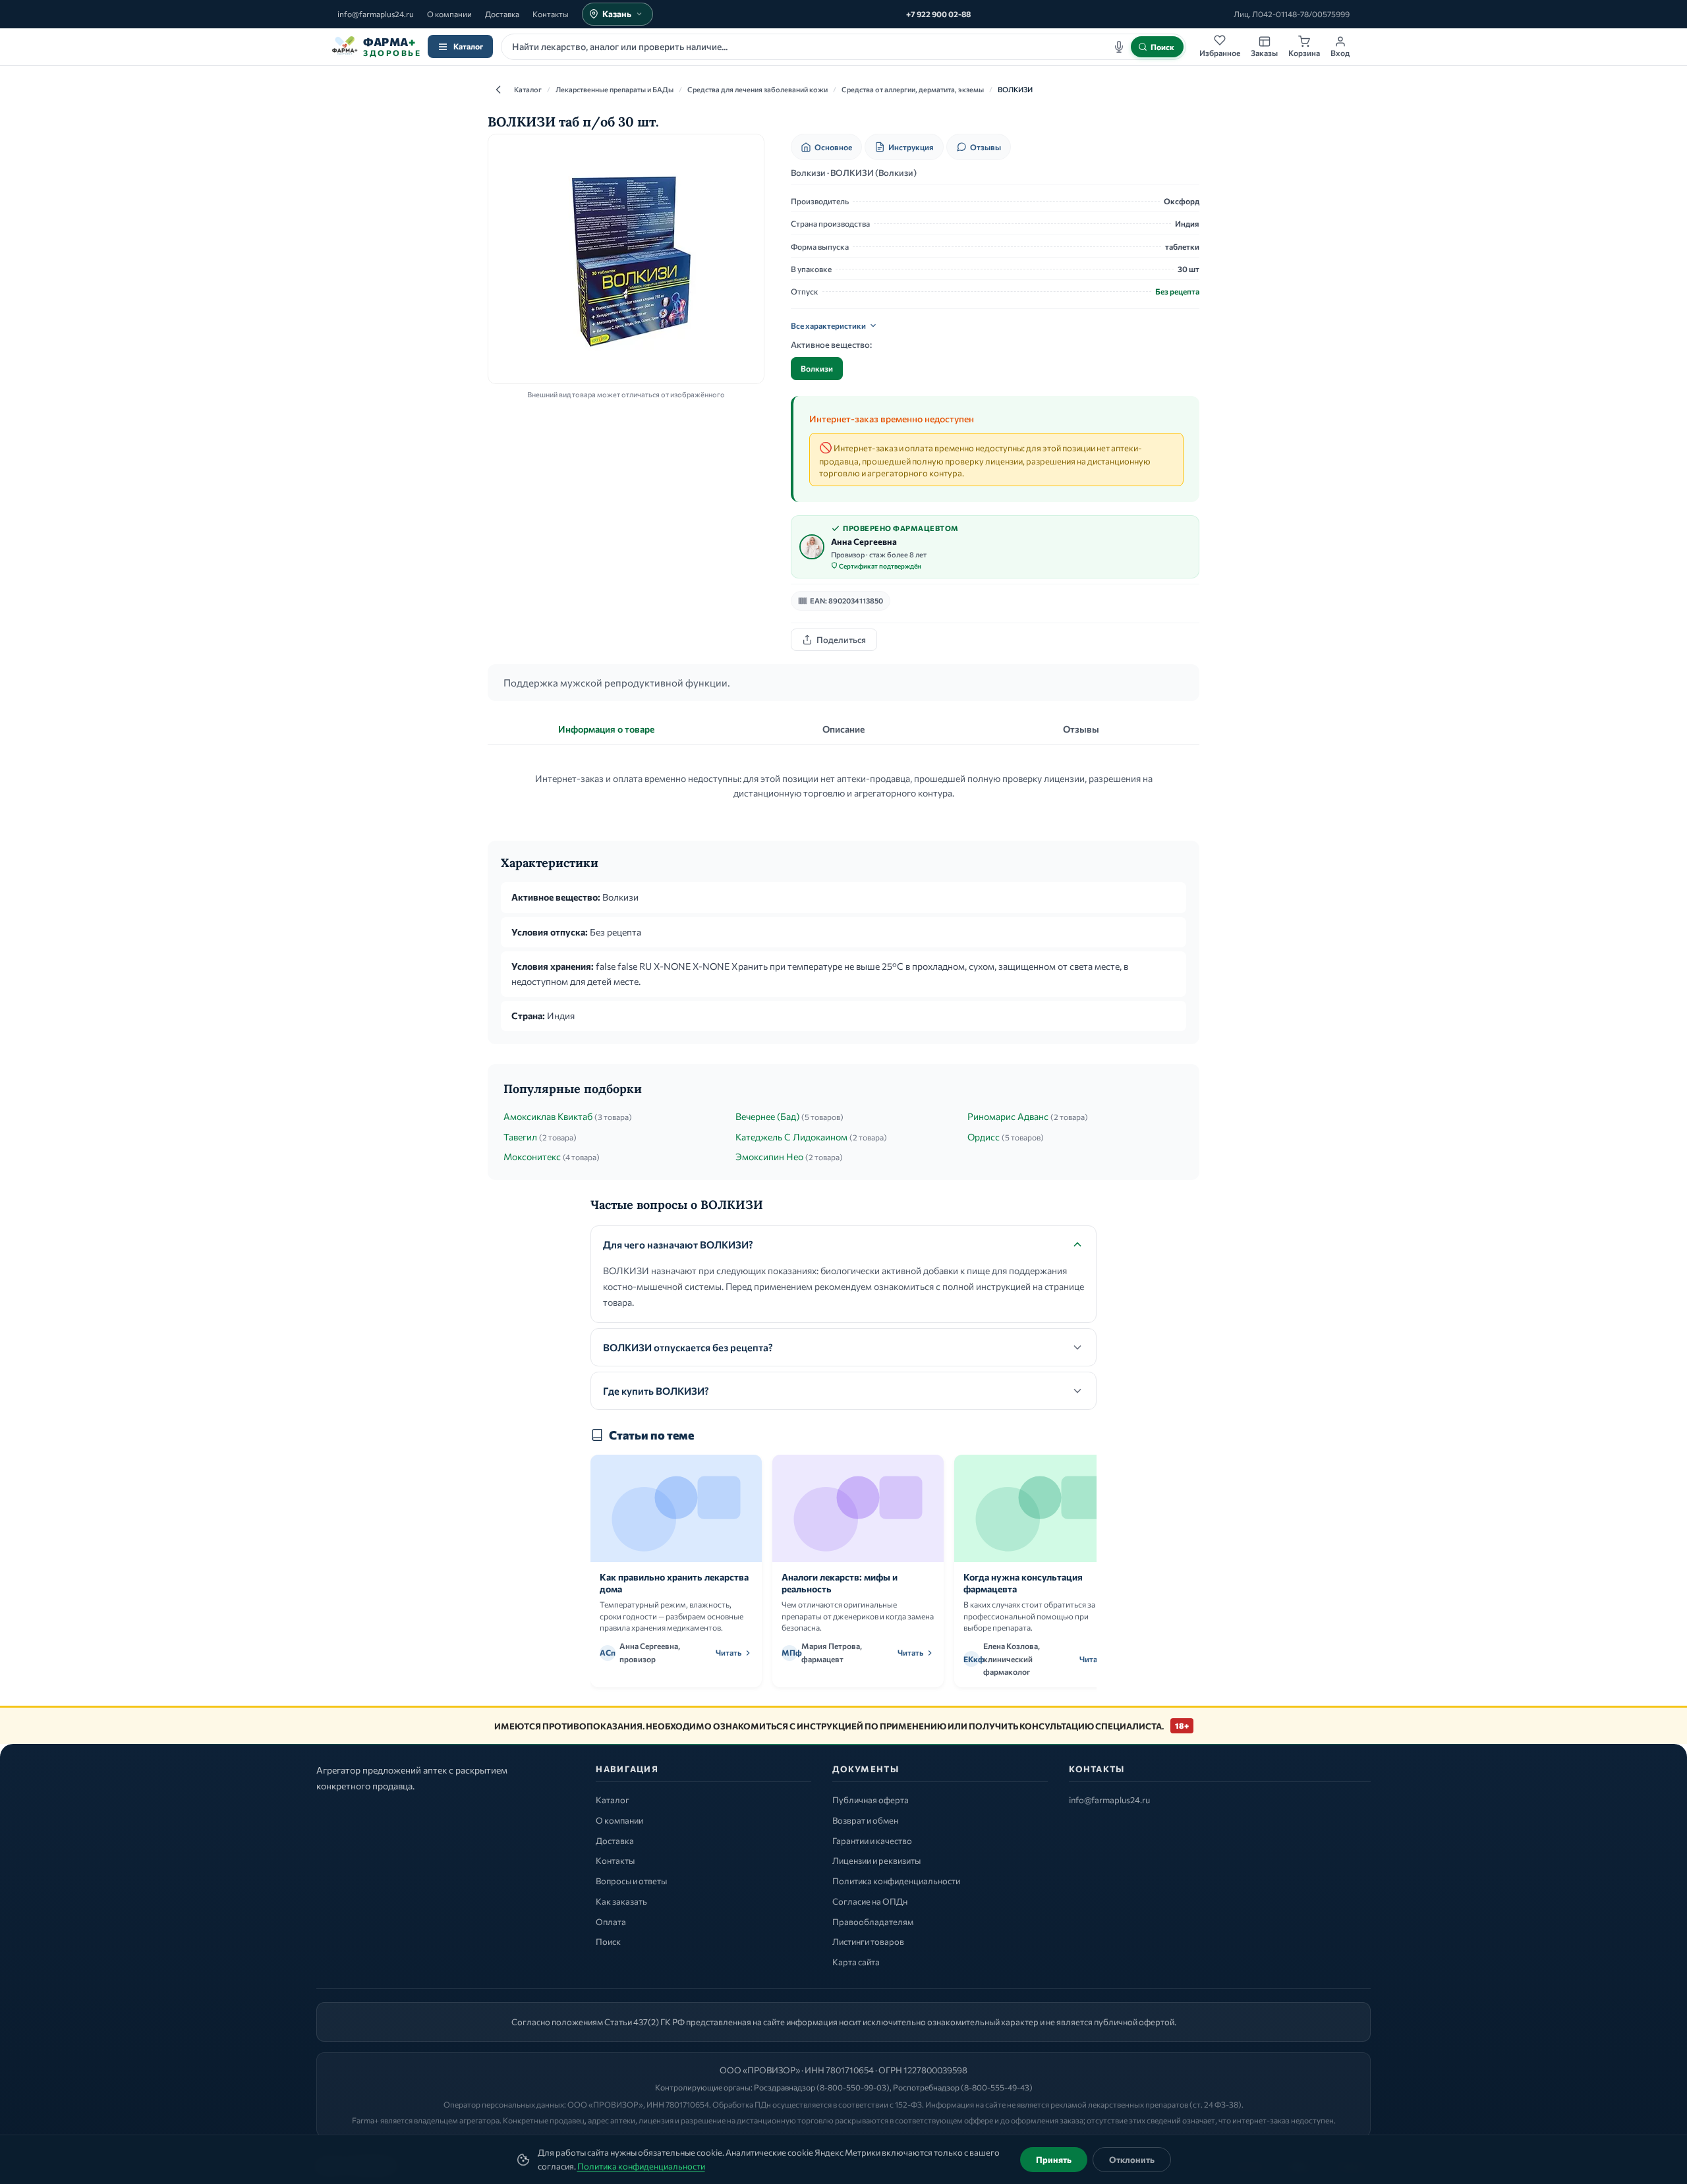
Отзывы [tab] (1081, 729)
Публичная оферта (871, 1800)
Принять (1054, 2160)
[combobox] (843, 47)
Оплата (611, 1922)
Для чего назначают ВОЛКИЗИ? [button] (678, 1245)
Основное (833, 147)
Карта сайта (856, 1962)
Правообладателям (873, 1922)
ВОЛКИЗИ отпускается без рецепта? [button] (688, 1347)
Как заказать (621, 1901)
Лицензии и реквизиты (876, 1861)
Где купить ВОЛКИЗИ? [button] (656, 1391)
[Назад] (498, 90)
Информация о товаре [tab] (606, 729)
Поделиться (841, 640)
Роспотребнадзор (926, 2087)
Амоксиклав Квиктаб (548, 1116)
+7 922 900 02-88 (938, 14)
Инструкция (911, 147)
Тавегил (520, 1137)
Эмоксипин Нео (769, 1157)
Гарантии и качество (872, 1841)
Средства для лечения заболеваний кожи (758, 89)
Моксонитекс (532, 1157)
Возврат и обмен (865, 1820)
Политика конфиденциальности (641, 2166)
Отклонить (1132, 2160)
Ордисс (984, 1137)
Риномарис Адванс (1008, 1116)
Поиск (608, 1942)
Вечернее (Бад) (767, 1116)
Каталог (468, 46)
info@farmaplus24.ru (376, 14)
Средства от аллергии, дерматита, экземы (913, 89)
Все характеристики (828, 325)
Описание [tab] (843, 729)
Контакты (551, 14)
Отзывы (986, 147)
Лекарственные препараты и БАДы (615, 89)
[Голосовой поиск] (1119, 47)
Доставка (502, 14)
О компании (449, 14)
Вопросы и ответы (631, 1881)
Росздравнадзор (785, 2087)
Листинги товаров (868, 1942)
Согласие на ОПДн (870, 1901)
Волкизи (817, 368)
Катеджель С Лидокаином (791, 1137)
